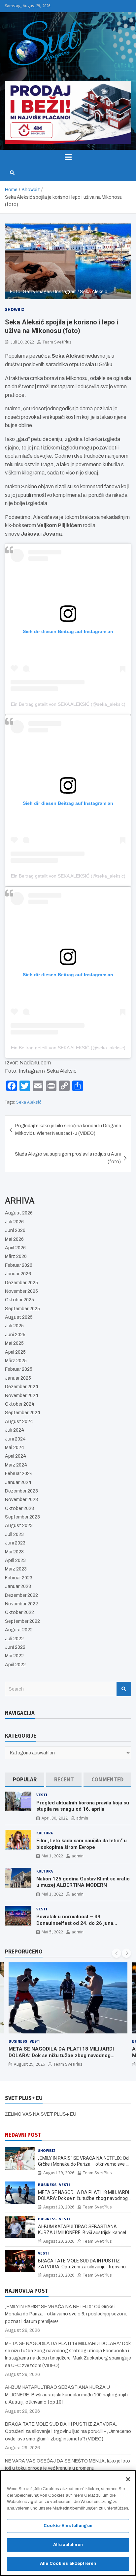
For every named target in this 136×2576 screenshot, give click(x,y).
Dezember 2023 (21, 1491)
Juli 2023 (14, 1534)
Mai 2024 (15, 1448)
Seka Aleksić (29, 1102)
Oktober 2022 (19, 1612)
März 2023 (16, 1569)
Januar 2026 (18, 1274)
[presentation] (117, 1953)
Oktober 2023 (19, 1508)
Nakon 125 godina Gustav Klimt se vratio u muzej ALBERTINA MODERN (83, 1882)
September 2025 (22, 1309)
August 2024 (19, 1422)
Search (124, 1689)
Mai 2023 (14, 1552)
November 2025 (21, 1291)
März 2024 (16, 1465)
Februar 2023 (19, 1578)
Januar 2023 (18, 1586)
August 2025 (19, 1317)
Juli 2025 (14, 1326)
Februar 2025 (19, 1369)
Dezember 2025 (21, 1283)
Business (18, 2041)
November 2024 (22, 1396)
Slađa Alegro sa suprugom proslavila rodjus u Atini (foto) (68, 1158)
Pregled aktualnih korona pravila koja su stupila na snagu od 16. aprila (83, 1806)
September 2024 (23, 1413)
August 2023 (19, 1526)
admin (82, 1818)
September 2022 (22, 1621)
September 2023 (22, 1517)
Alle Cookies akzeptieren (68, 2563)
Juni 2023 (15, 1543)
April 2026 (15, 1248)
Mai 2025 (14, 1343)
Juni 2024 (15, 1439)
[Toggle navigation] (68, 157)
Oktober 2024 (20, 1404)
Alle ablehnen (68, 2545)
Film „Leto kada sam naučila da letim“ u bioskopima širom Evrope (82, 1844)
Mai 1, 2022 (52, 1856)
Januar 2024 (18, 1482)
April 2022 (15, 1665)
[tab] (25, 1780)
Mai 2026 (14, 1239)
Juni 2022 (15, 1647)
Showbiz (15, 309)
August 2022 (19, 1630)
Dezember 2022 (21, 1595)
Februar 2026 (19, 1265)
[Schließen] (128, 2479)
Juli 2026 (14, 1222)
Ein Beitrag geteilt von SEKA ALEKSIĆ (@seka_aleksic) (68, 704)
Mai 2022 (14, 1656)
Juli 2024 (15, 1430)
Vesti (42, 1795)
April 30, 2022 (55, 1818)
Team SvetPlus (57, 342)
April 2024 (16, 1456)
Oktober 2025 (19, 1300)
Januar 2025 (18, 1378)
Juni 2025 (15, 1335)
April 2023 (15, 1560)
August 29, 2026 (29, 2064)
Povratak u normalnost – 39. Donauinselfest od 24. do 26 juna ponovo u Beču (75, 1923)
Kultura (45, 1833)
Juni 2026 (15, 1230)
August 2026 (19, 1213)
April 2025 (15, 1352)
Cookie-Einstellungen (68, 2526)
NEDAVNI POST (23, 2135)
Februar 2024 (19, 1474)
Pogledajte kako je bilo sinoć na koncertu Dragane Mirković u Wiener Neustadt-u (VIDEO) (68, 1129)
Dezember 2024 (22, 1387)
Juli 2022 (14, 1639)
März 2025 (16, 1361)
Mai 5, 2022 (52, 1932)
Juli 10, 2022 (22, 342)
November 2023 (21, 1500)
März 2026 (16, 1256)
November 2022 (21, 1604)
